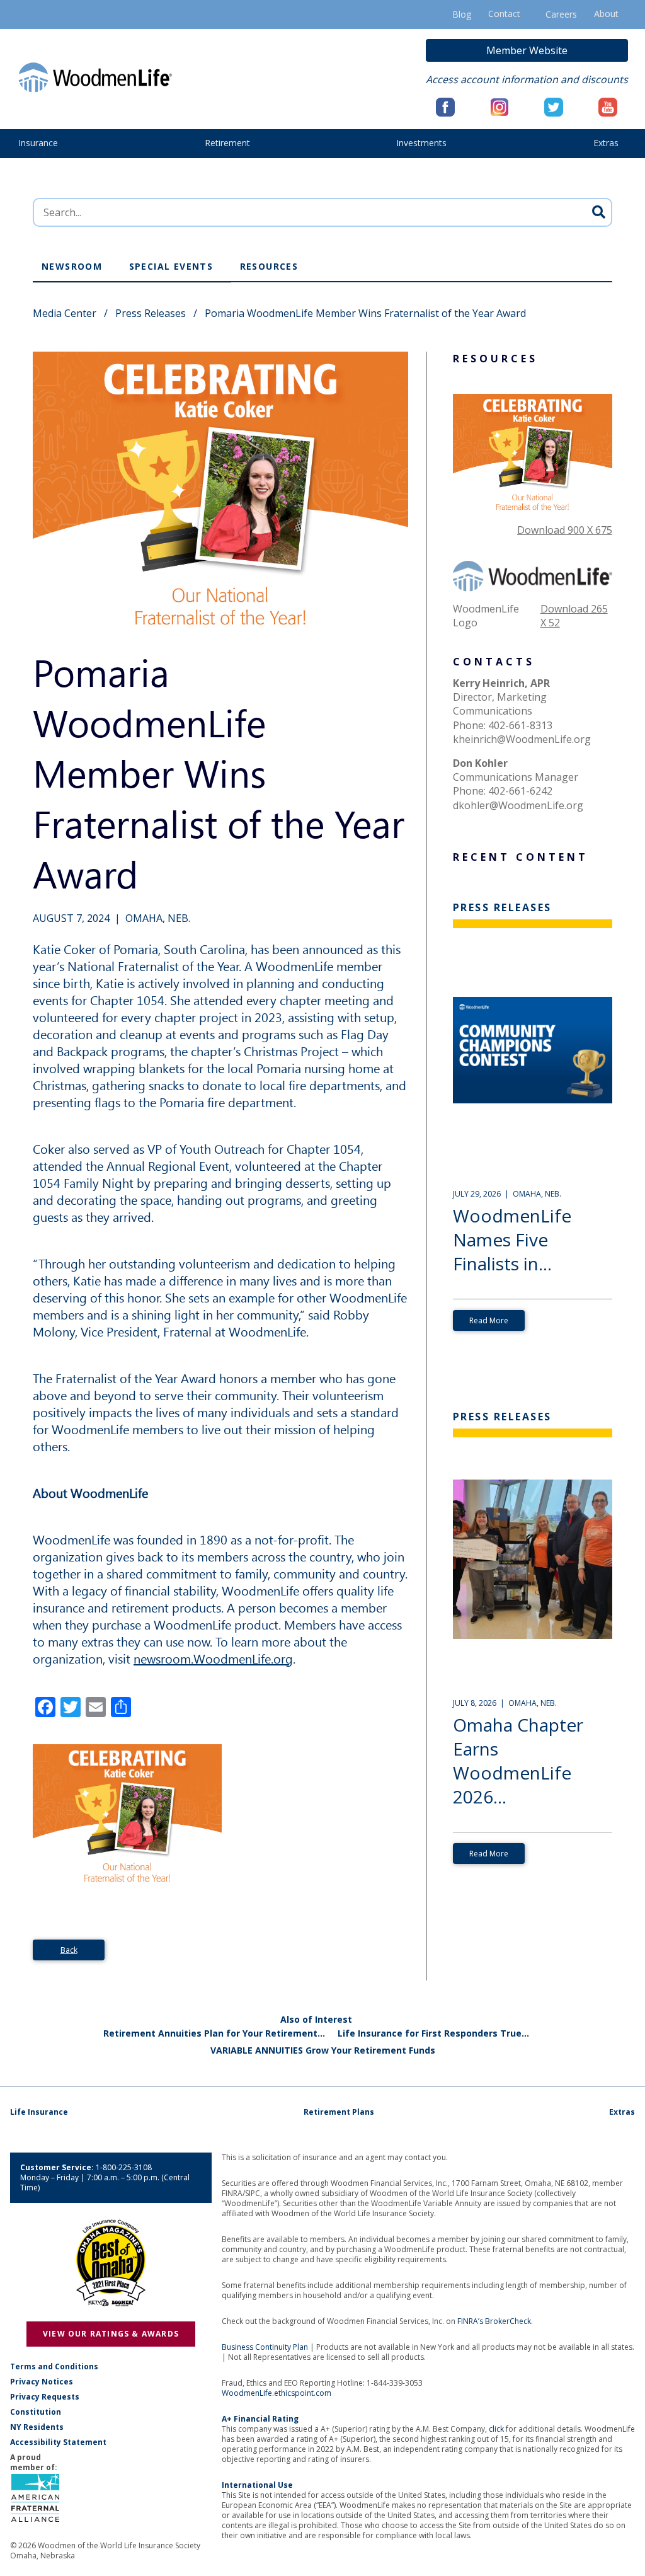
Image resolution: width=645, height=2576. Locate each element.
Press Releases (151, 313)
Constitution (36, 2412)
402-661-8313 (520, 725)
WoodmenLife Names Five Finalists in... (512, 1239)
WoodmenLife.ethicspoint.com (277, 2393)
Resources (269, 266)
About (606, 14)
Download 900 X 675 (565, 530)
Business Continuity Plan (265, 2347)
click (496, 2429)
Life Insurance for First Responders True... (433, 2033)
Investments (421, 143)
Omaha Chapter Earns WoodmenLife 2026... (518, 1761)
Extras (606, 143)
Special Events (171, 266)
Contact (504, 14)
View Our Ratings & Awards (111, 2334)
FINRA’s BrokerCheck (494, 2321)
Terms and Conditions (54, 2367)
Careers (561, 14)
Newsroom (72, 266)
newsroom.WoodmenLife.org (213, 1658)
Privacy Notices (42, 2382)
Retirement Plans (339, 2112)
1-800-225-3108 (124, 2167)
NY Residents (37, 2427)
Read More (489, 1320)
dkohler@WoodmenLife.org (518, 805)
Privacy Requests (45, 2397)
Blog (462, 14)
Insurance (38, 143)
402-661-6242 (520, 791)
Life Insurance (39, 2112)
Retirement (227, 143)
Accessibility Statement (58, 2442)
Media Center (65, 313)
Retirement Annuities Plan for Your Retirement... (214, 2033)
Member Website (527, 50)
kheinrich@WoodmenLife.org (522, 739)
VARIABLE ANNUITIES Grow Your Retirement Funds (323, 2050)
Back (69, 1950)
